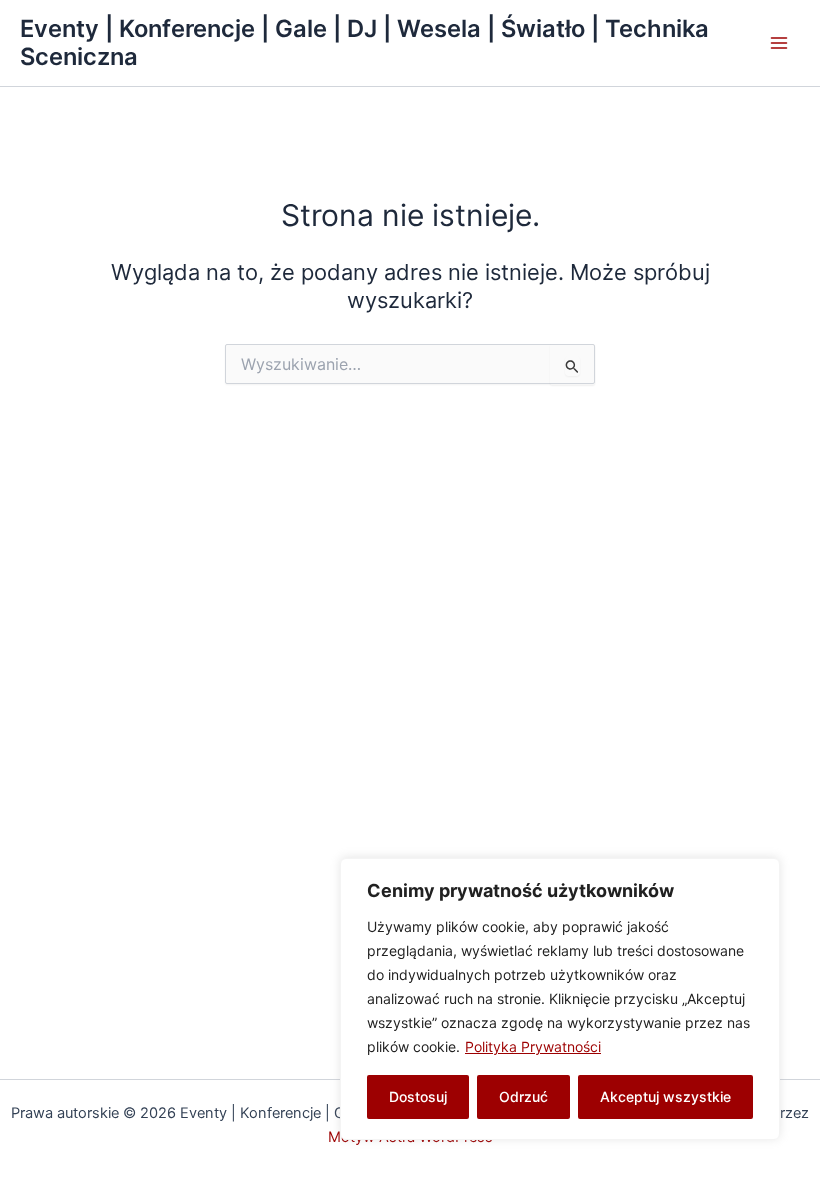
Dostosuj (418, 1096)
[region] (560, 999)
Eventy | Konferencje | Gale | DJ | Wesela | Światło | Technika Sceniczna (364, 42)
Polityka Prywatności (533, 1046)
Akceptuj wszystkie (665, 1096)
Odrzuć (523, 1096)
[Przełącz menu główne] (779, 43)
